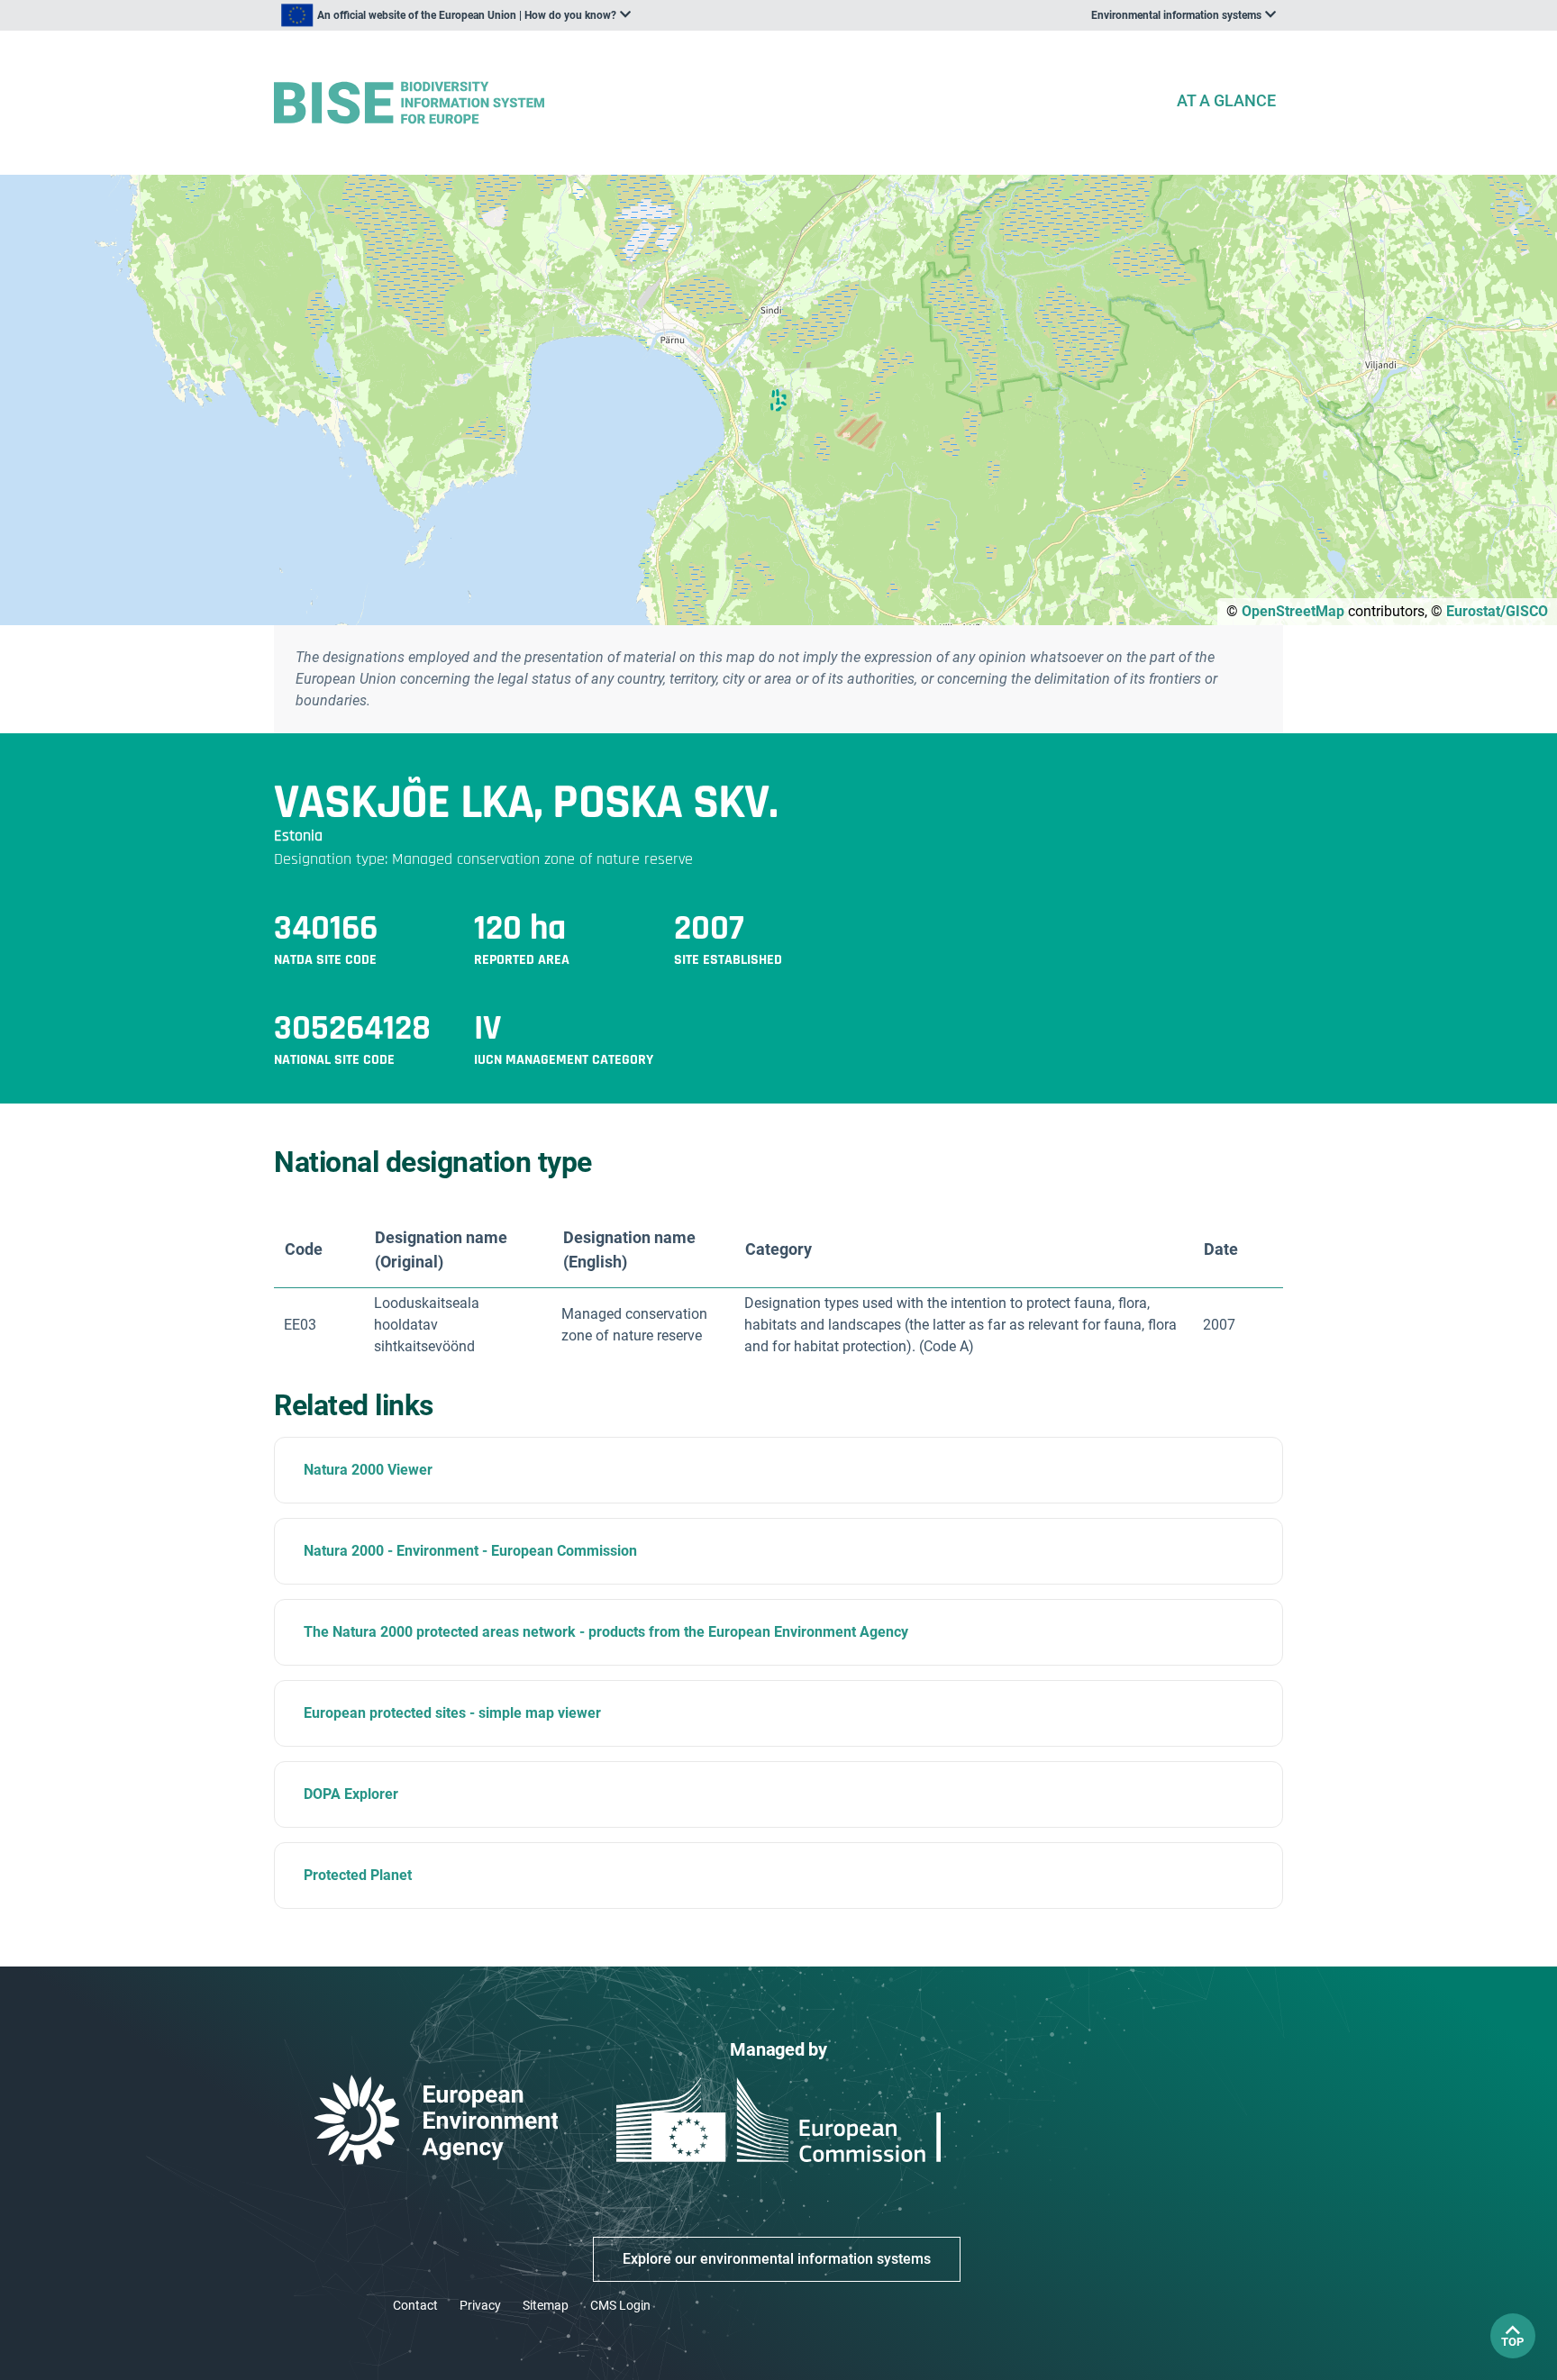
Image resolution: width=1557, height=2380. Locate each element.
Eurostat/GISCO (1497, 611)
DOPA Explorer (351, 1794)
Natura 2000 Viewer (368, 1470)
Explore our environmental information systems (777, 2259)
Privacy (480, 2305)
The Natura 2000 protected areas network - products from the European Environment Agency (606, 1632)
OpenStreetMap (1293, 611)
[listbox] (456, 15)
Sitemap (546, 2305)
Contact (415, 2305)
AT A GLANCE (1226, 100)
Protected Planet (358, 1875)
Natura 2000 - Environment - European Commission (470, 1551)
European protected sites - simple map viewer (452, 1713)
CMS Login (620, 2305)
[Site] (717, 103)
